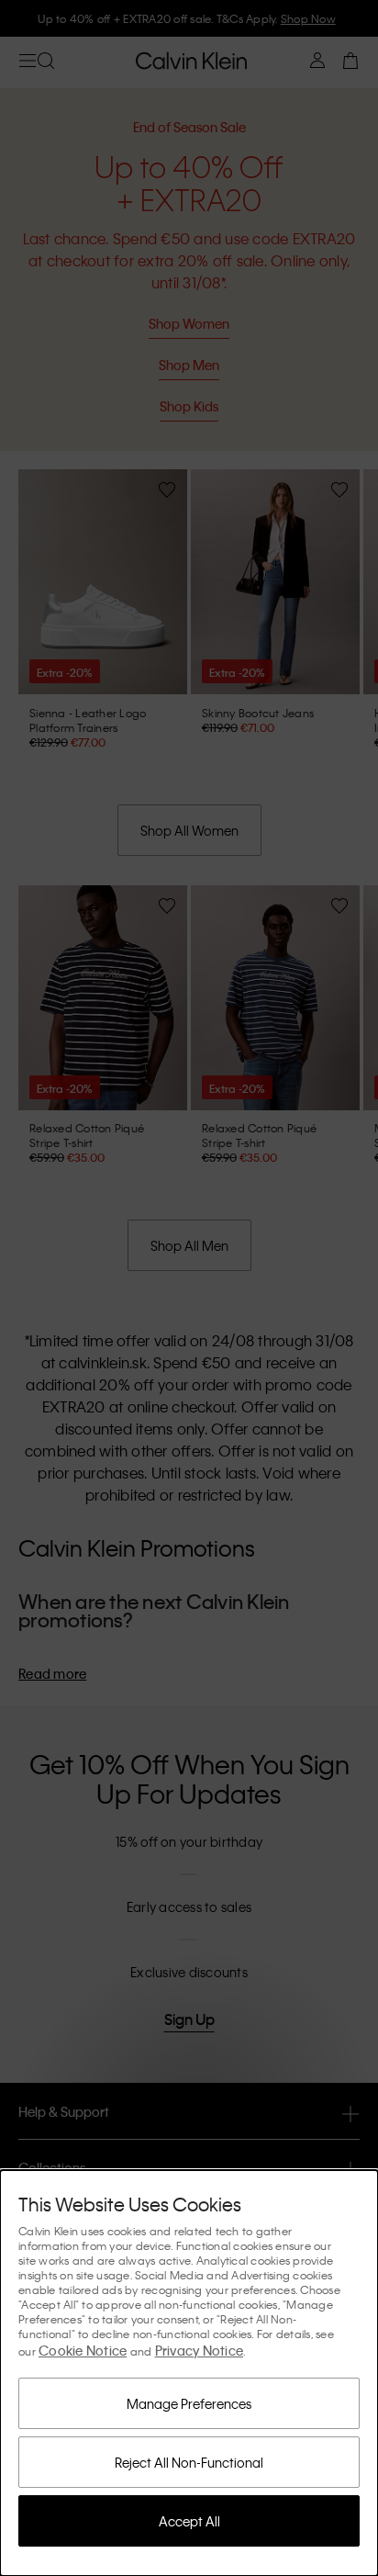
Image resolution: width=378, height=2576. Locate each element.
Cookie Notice (83, 2350)
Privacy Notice (200, 2350)
